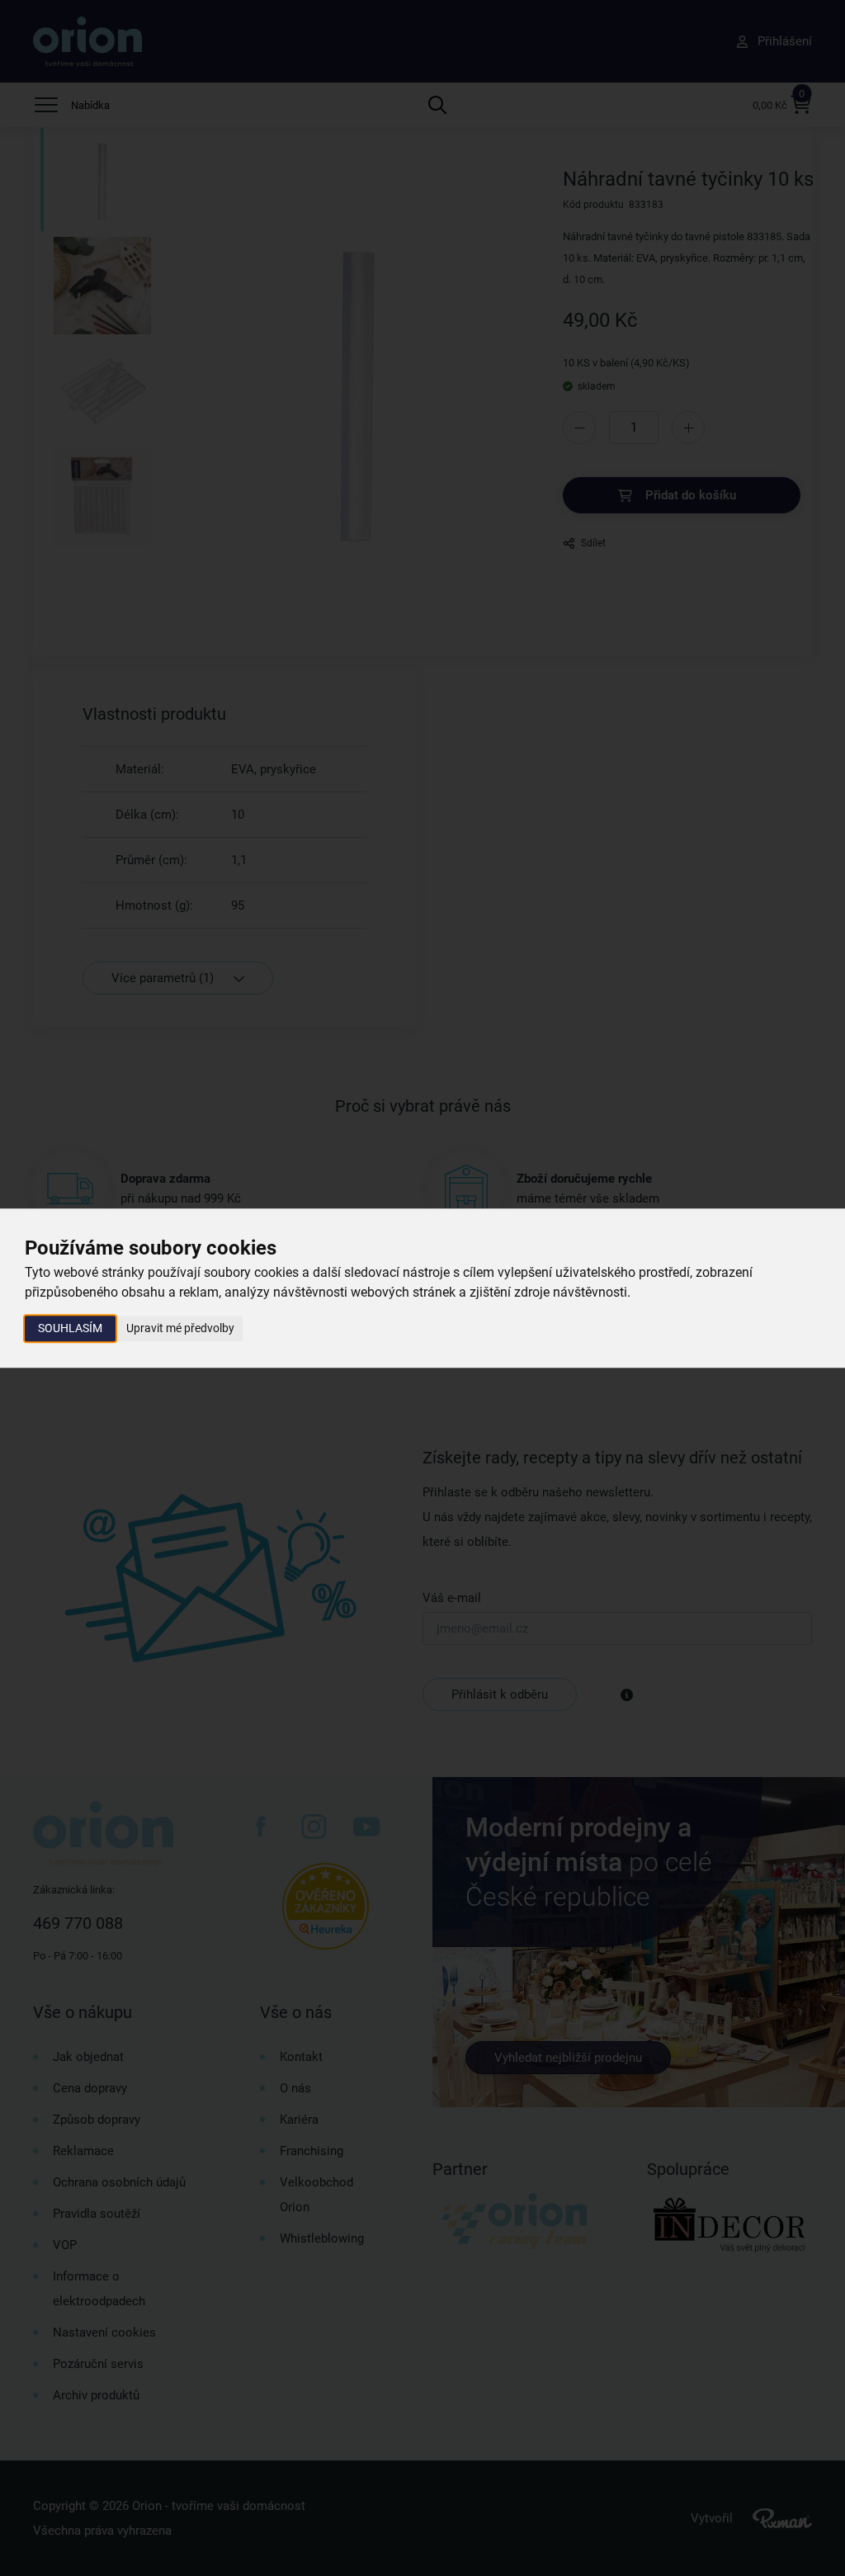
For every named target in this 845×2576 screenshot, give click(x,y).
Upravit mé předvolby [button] (180, 1328)
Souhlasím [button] (70, 1328)
